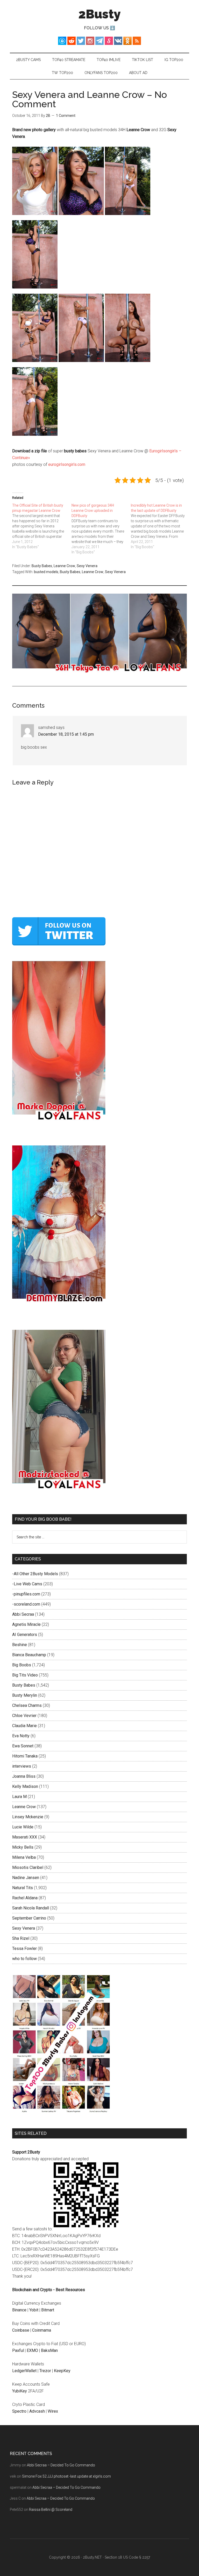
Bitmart (48, 2310)
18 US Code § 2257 (134, 2557)
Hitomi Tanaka (25, 1756)
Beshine (20, 1645)
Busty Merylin (25, 1695)
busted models (46, 572)
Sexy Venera (87, 566)
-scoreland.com (26, 1604)
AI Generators (25, 1635)
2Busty (100, 14)
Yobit (34, 2310)
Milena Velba (24, 1857)
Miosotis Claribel (28, 1867)
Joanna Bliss (24, 1776)
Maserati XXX (25, 1837)
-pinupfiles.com (26, 1594)
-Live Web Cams (27, 1584)
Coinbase (21, 2330)
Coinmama (42, 2330)
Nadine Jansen (26, 1878)
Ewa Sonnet (23, 1746)
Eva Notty (21, 1736)
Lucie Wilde (23, 1827)
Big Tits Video (25, 1675)
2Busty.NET (92, 2557)
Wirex (53, 2411)
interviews (22, 1766)
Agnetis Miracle (26, 1624)
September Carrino (29, 1918)
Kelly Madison (25, 1786)
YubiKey (20, 2391)
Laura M (19, 1797)
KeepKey (62, 2371)
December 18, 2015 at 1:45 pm (66, 734)
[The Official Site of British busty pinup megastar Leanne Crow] (42, 526)
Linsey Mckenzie (28, 1817)
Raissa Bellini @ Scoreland (51, 2510)
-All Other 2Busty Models (35, 1574)
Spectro (19, 2411)
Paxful (18, 2350)
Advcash (37, 2411)
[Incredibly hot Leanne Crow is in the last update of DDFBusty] (161, 526)
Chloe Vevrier (24, 1716)
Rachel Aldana (25, 1898)
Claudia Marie (24, 1726)
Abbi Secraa (23, 1614)
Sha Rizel (21, 1938)
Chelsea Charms (27, 1705)
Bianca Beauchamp (29, 1655)
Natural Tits (23, 1888)
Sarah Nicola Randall (31, 1908)
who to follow (24, 1959)
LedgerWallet (24, 2371)
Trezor (45, 2371)
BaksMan (49, 2350)
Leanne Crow (64, 566)
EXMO (32, 2350)
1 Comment (66, 116)
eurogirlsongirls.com (67, 464)
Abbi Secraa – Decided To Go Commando (61, 2465)
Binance (19, 2310)
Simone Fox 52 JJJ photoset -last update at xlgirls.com (66, 2476)
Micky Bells (23, 1847)
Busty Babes (42, 566)
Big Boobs (22, 1665)
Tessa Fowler (24, 1948)
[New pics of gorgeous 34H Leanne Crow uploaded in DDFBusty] (101, 529)
